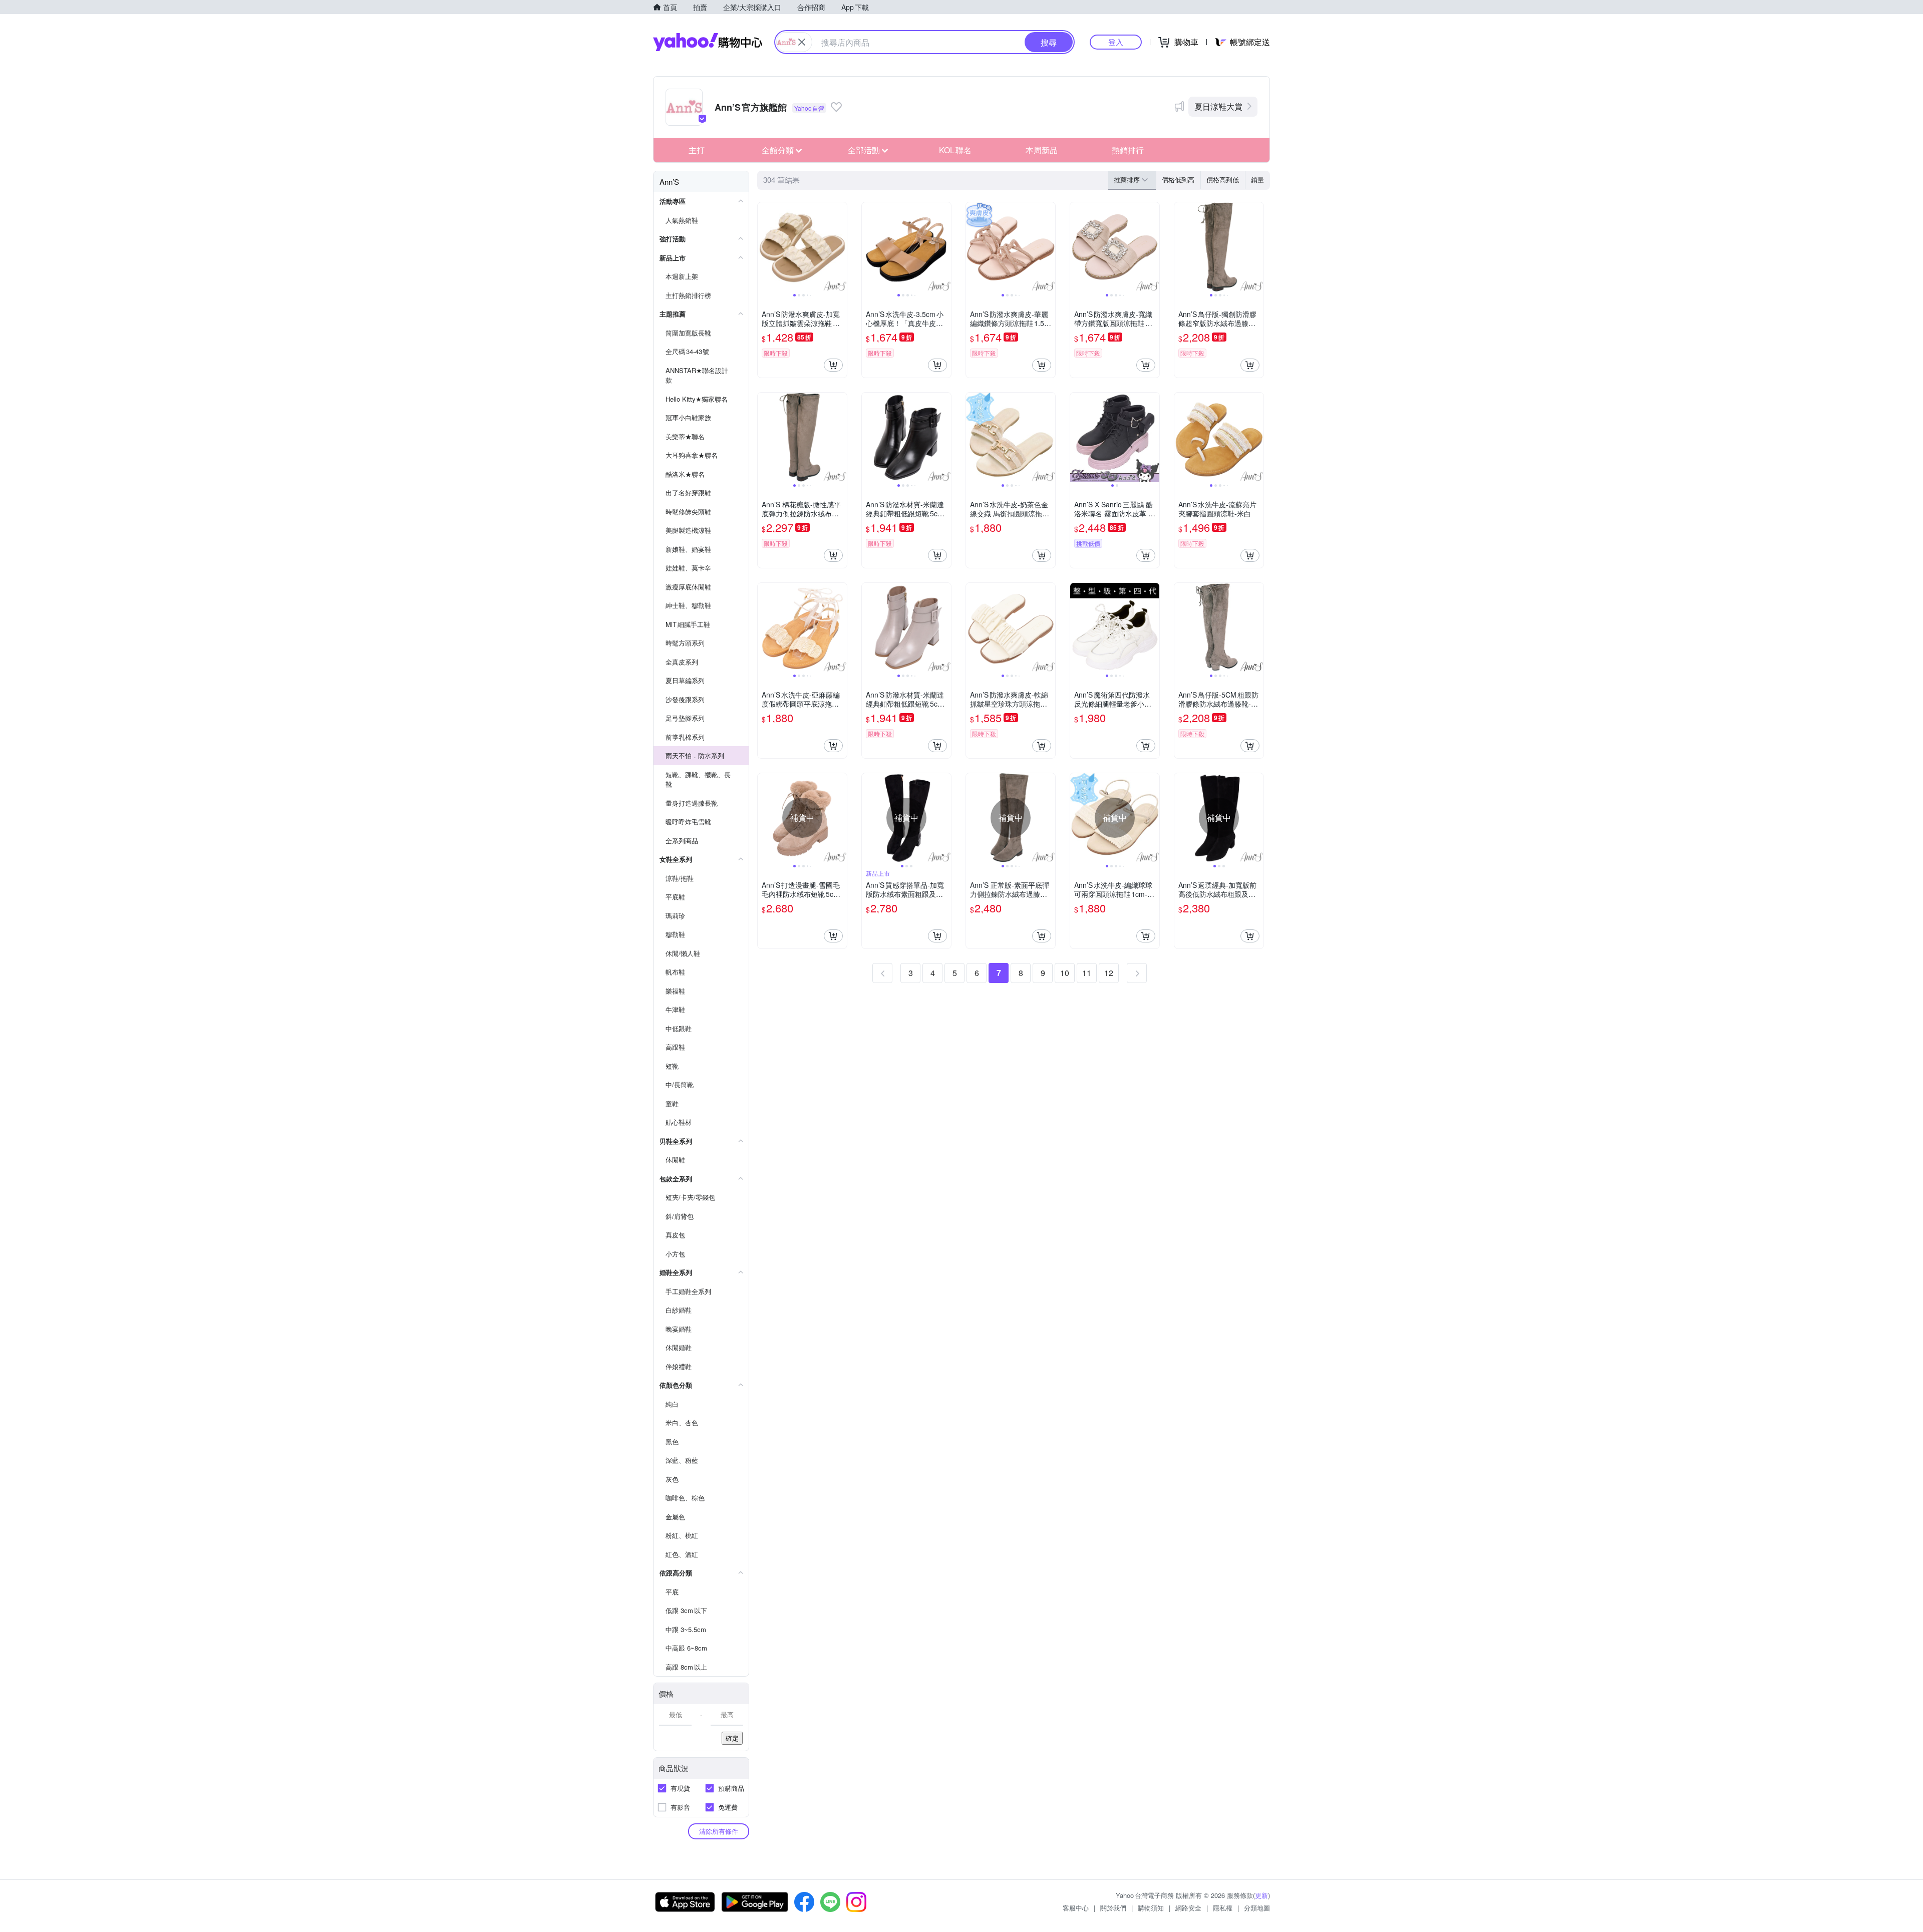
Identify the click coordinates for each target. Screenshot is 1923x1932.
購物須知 (1151, 1908)
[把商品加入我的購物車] (833, 365)
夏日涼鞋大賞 (1218, 106)
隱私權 (1223, 1908)
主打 (697, 150)
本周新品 (1042, 150)
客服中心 (1076, 1908)
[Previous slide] (764, 247)
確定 (732, 1738)
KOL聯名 (955, 150)
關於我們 (1113, 1908)
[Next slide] (840, 247)
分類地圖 (1257, 1908)
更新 (1261, 1895)
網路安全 (1188, 1908)
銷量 (1257, 180)
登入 (1116, 42)
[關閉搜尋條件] (802, 42)
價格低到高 (1178, 180)
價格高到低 (1223, 180)
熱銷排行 (1128, 150)
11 (1087, 973)
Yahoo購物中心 (708, 42)
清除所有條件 (719, 1831)
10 (1065, 973)
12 (1109, 973)
